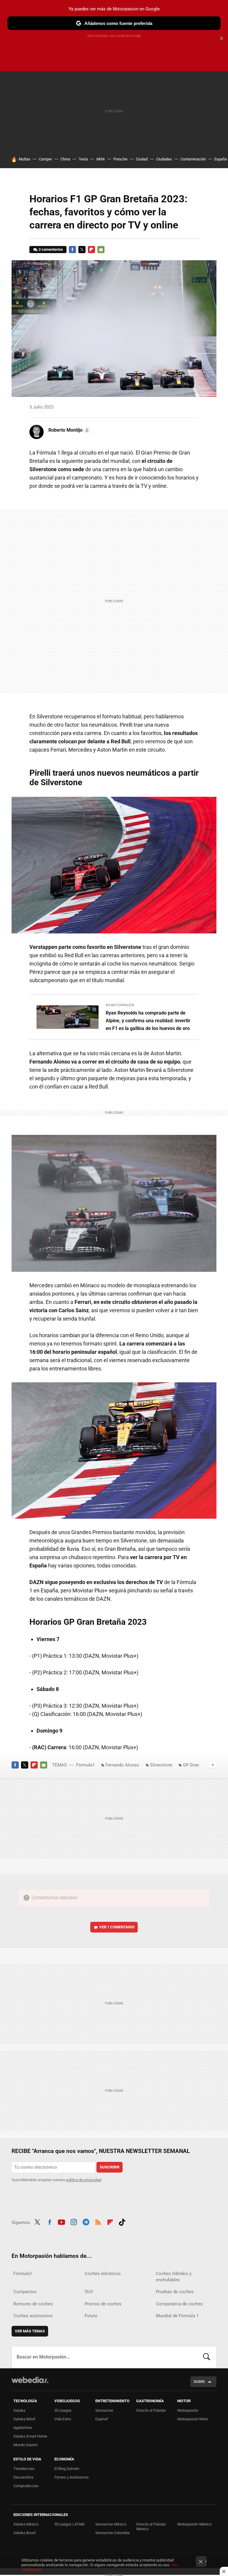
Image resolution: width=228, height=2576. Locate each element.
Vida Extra (63, 2419)
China (65, 159)
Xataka (19, 2410)
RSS (98, 2222)
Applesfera (23, 2428)
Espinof (102, 2419)
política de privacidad (84, 2180)
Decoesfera (23, 2477)
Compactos (25, 2292)
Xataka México (26, 2524)
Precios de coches (103, 2304)
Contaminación (193, 159)
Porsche (120, 159)
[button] (68, 430)
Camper (45, 159)
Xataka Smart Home (30, 2436)
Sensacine (104, 2410)
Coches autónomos (33, 2316)
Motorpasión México (194, 2524)
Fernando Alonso (122, 1765)
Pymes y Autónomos (72, 2477)
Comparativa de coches (179, 2304)
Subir (199, 2382)
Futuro (91, 2316)
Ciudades (164, 159)
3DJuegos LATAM (69, 2524)
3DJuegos (63, 2410)
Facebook (72, 250)
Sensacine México (111, 2524)
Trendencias (24, 2469)
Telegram (86, 2222)
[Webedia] (30, 2380)
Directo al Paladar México (151, 2527)
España (221, 159)
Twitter (82, 250)
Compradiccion (26, 2486)
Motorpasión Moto (193, 2419)
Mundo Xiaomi (25, 2445)
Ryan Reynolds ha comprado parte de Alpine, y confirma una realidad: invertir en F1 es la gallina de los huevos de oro (148, 1021)
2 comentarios (51, 249)
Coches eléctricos (103, 2274)
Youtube (61, 2222)
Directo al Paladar (151, 2410)
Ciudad (142, 159)
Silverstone (161, 1765)
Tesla (83, 159)
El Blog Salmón (67, 2469)
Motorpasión (188, 2410)
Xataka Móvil (24, 2419)
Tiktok (122, 2222)
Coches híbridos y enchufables (174, 2277)
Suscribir (110, 2167)
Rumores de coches (33, 2304)
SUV (89, 2292)
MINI (101, 159)
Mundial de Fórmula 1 (177, 2316)
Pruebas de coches (175, 2292)
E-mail (101, 250)
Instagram (74, 2222)
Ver (117, 1927)
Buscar (207, 2357)
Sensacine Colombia (113, 2533)
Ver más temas (30, 2331)
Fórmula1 (85, 1765)
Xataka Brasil (24, 2533)
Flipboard (91, 250)
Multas (24, 159)
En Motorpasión (120, 1005)
